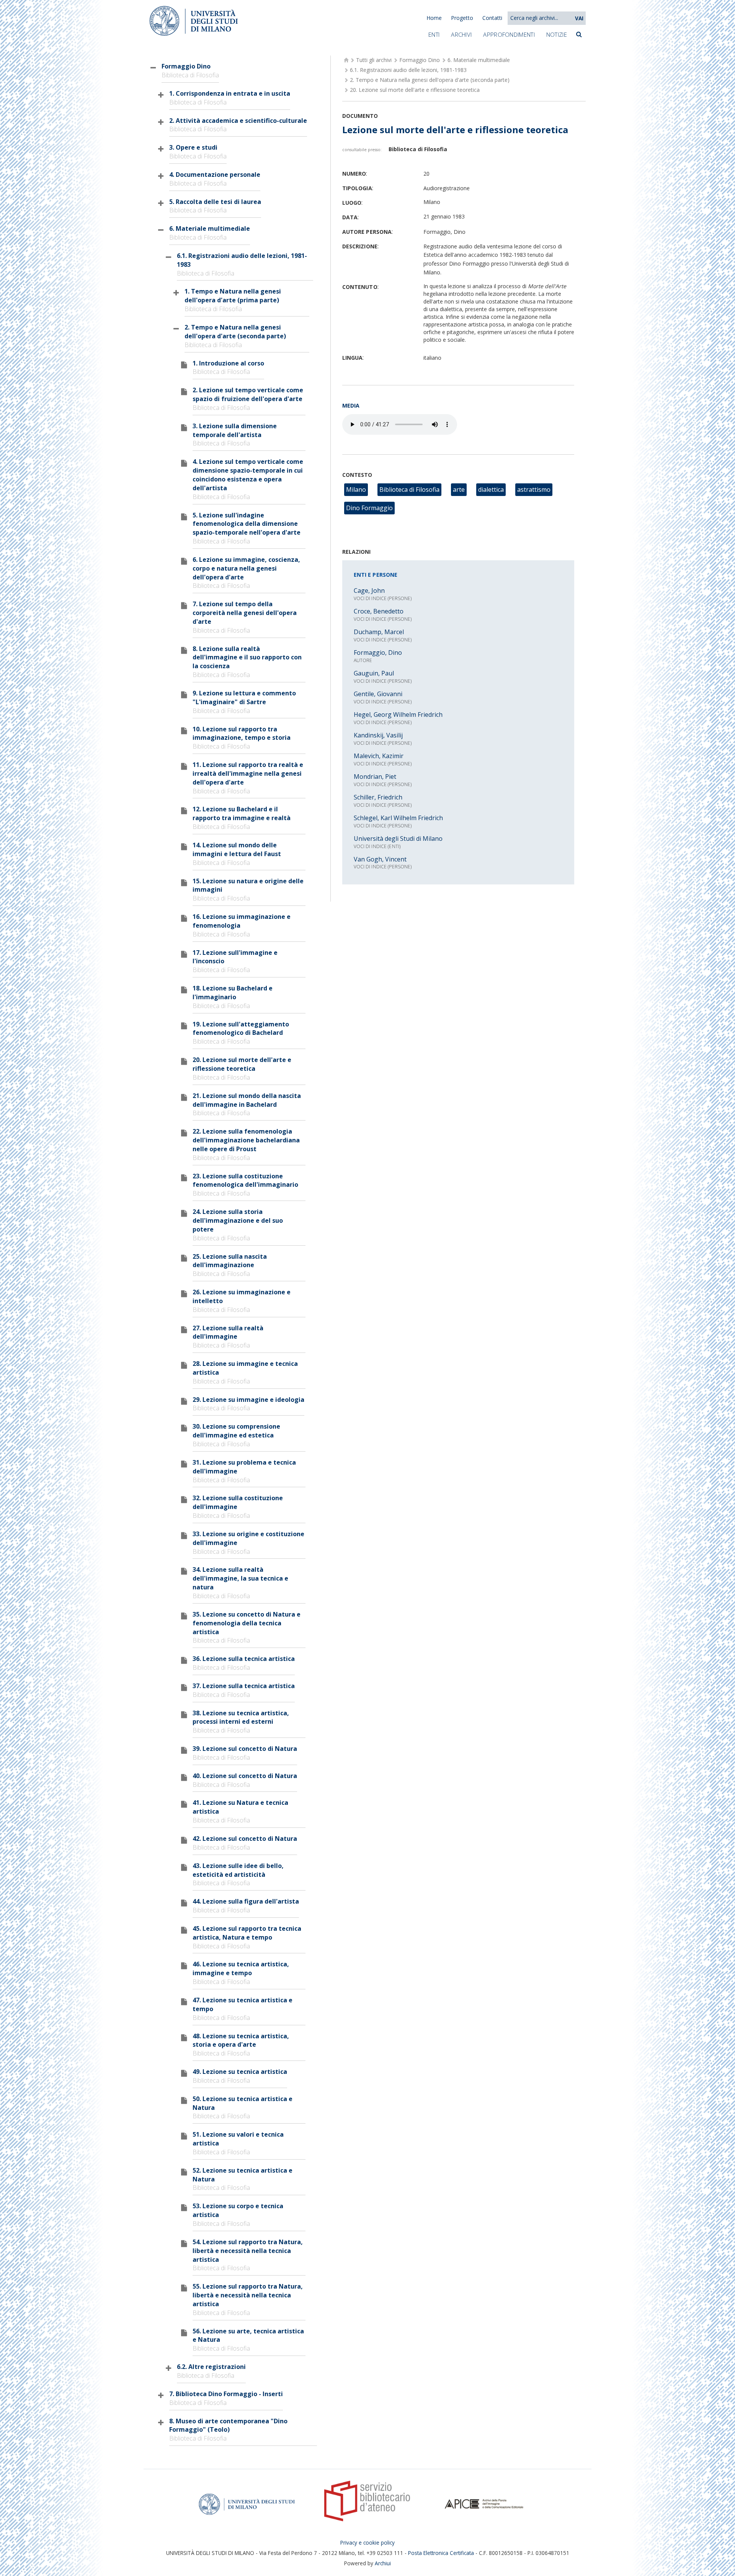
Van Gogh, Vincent (380, 859)
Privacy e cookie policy (367, 2543)
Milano (356, 489)
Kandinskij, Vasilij (378, 735)
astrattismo (534, 489)
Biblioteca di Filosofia (409, 489)
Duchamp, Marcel (379, 632)
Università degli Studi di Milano (398, 839)
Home (434, 18)
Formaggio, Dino (378, 653)
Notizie (557, 34)
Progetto (462, 18)
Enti (434, 34)
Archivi (461, 34)
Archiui (383, 2563)
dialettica (491, 489)
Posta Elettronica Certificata (441, 2553)
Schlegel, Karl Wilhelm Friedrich (398, 818)
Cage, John (369, 591)
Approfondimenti (509, 34)
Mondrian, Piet (375, 777)
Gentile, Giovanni (378, 694)
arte (459, 489)
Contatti (492, 18)
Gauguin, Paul (374, 673)
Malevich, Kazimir (379, 756)
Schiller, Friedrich (378, 797)
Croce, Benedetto (379, 611)
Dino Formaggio (369, 508)
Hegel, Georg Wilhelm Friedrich (398, 715)
